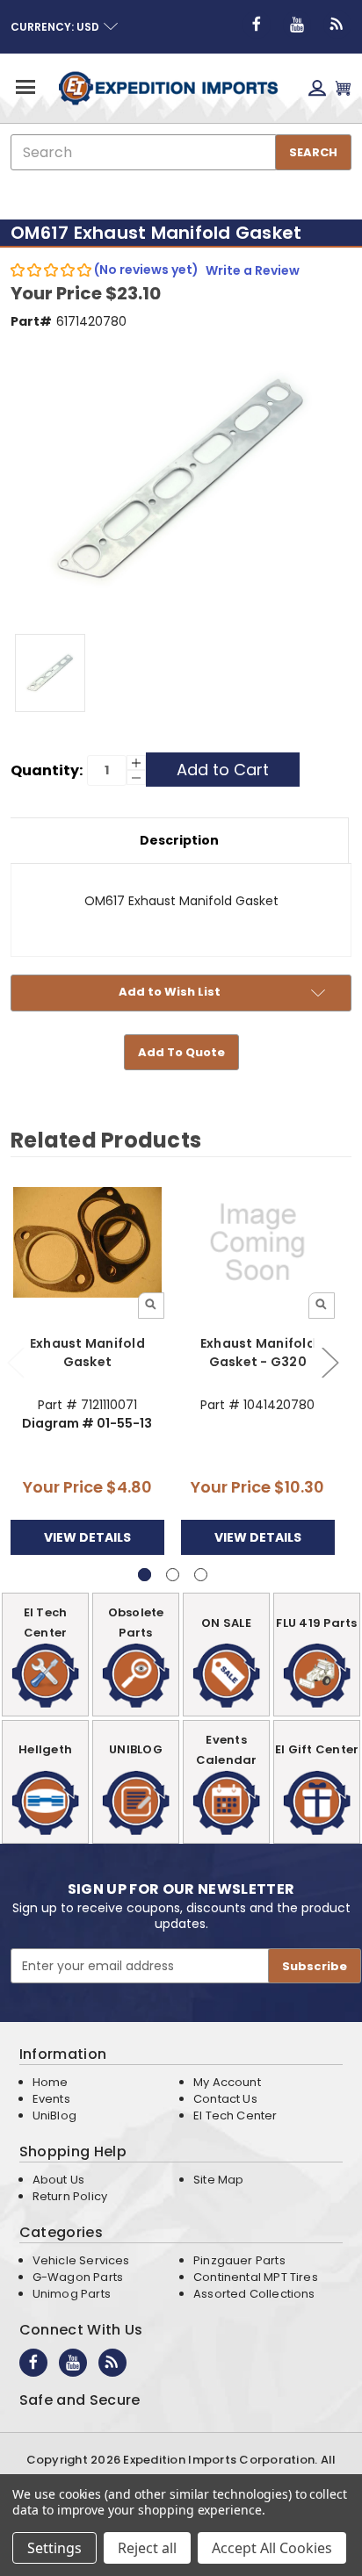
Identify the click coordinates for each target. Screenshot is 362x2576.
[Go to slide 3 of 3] (201, 1575)
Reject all (147, 2548)
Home (51, 2082)
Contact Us (225, 2099)
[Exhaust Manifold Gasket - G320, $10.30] (258, 1242)
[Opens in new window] (257, 25)
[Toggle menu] (24, 86)
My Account (227, 2082)
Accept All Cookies (272, 2548)
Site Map (218, 2180)
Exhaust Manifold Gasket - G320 (258, 1353)
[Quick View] (151, 1306)
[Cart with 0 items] (343, 88)
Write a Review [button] (253, 270)
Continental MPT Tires (256, 2277)
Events (51, 2099)
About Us (58, 2180)
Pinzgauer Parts (239, 2260)
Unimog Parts (72, 2294)
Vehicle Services (81, 2260)
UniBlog (54, 2115)
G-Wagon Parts (78, 2277)
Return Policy (70, 2196)
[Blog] (337, 25)
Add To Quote (181, 1052)
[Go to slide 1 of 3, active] (145, 1575)
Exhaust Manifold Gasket (87, 1353)
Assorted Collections (254, 2294)
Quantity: (47, 770)
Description (179, 840)
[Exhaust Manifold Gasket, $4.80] (87, 1242)
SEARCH (313, 152)
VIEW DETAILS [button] (87, 1537)
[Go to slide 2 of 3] (329, 1361)
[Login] (317, 88)
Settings (54, 2548)
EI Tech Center (235, 2115)
